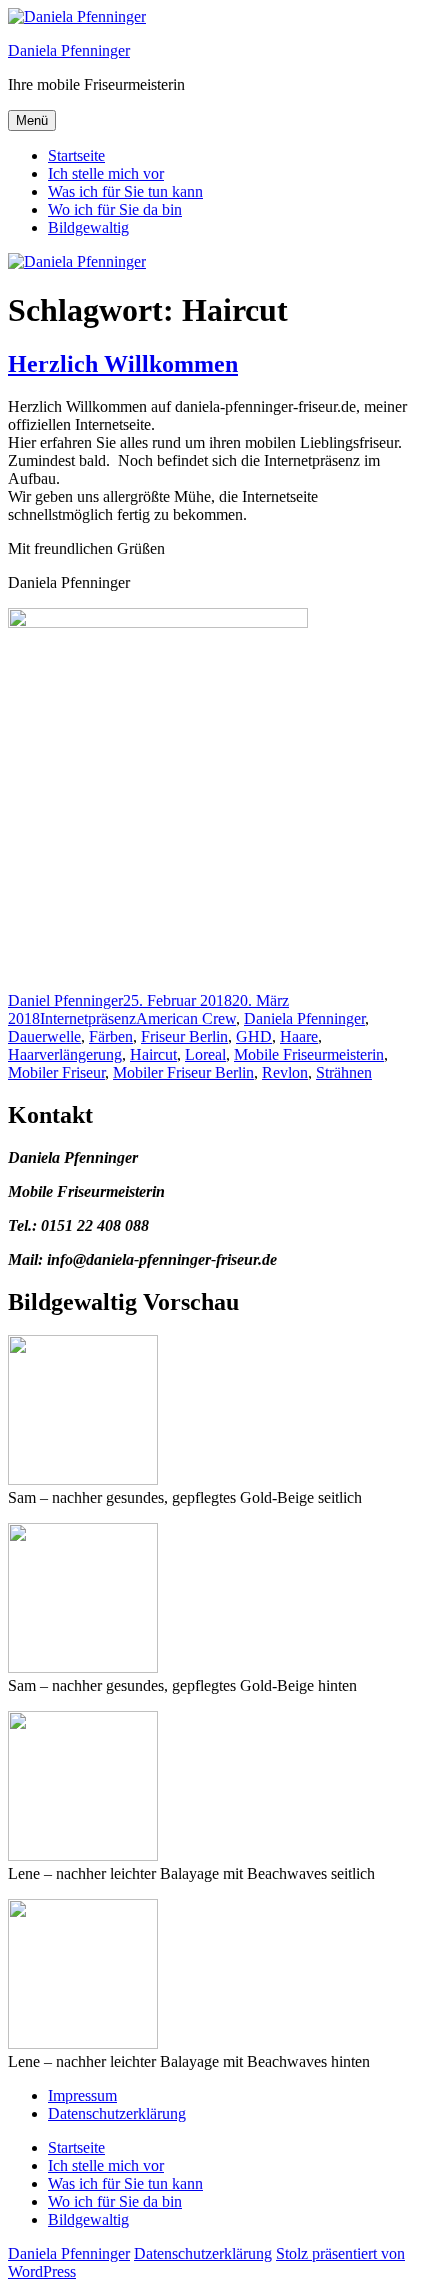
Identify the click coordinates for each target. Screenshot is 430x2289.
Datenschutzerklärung (117, 2113)
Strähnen (344, 1072)
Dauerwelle (44, 1036)
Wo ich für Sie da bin (115, 209)
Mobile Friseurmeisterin (309, 1054)
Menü (32, 120)
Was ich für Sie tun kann (125, 191)
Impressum (82, 2095)
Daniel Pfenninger (65, 1000)
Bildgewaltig (88, 227)
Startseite (76, 155)
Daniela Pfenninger (69, 50)
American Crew (186, 1018)
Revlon (285, 1072)
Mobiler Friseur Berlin (183, 1072)
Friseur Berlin (184, 1036)
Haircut (153, 1054)
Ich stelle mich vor (106, 173)
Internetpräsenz (88, 1018)
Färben (111, 1036)
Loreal (205, 1054)
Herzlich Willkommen (123, 364)
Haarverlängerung (65, 1054)
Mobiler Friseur (56, 1072)
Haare (299, 1036)
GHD (254, 1036)
